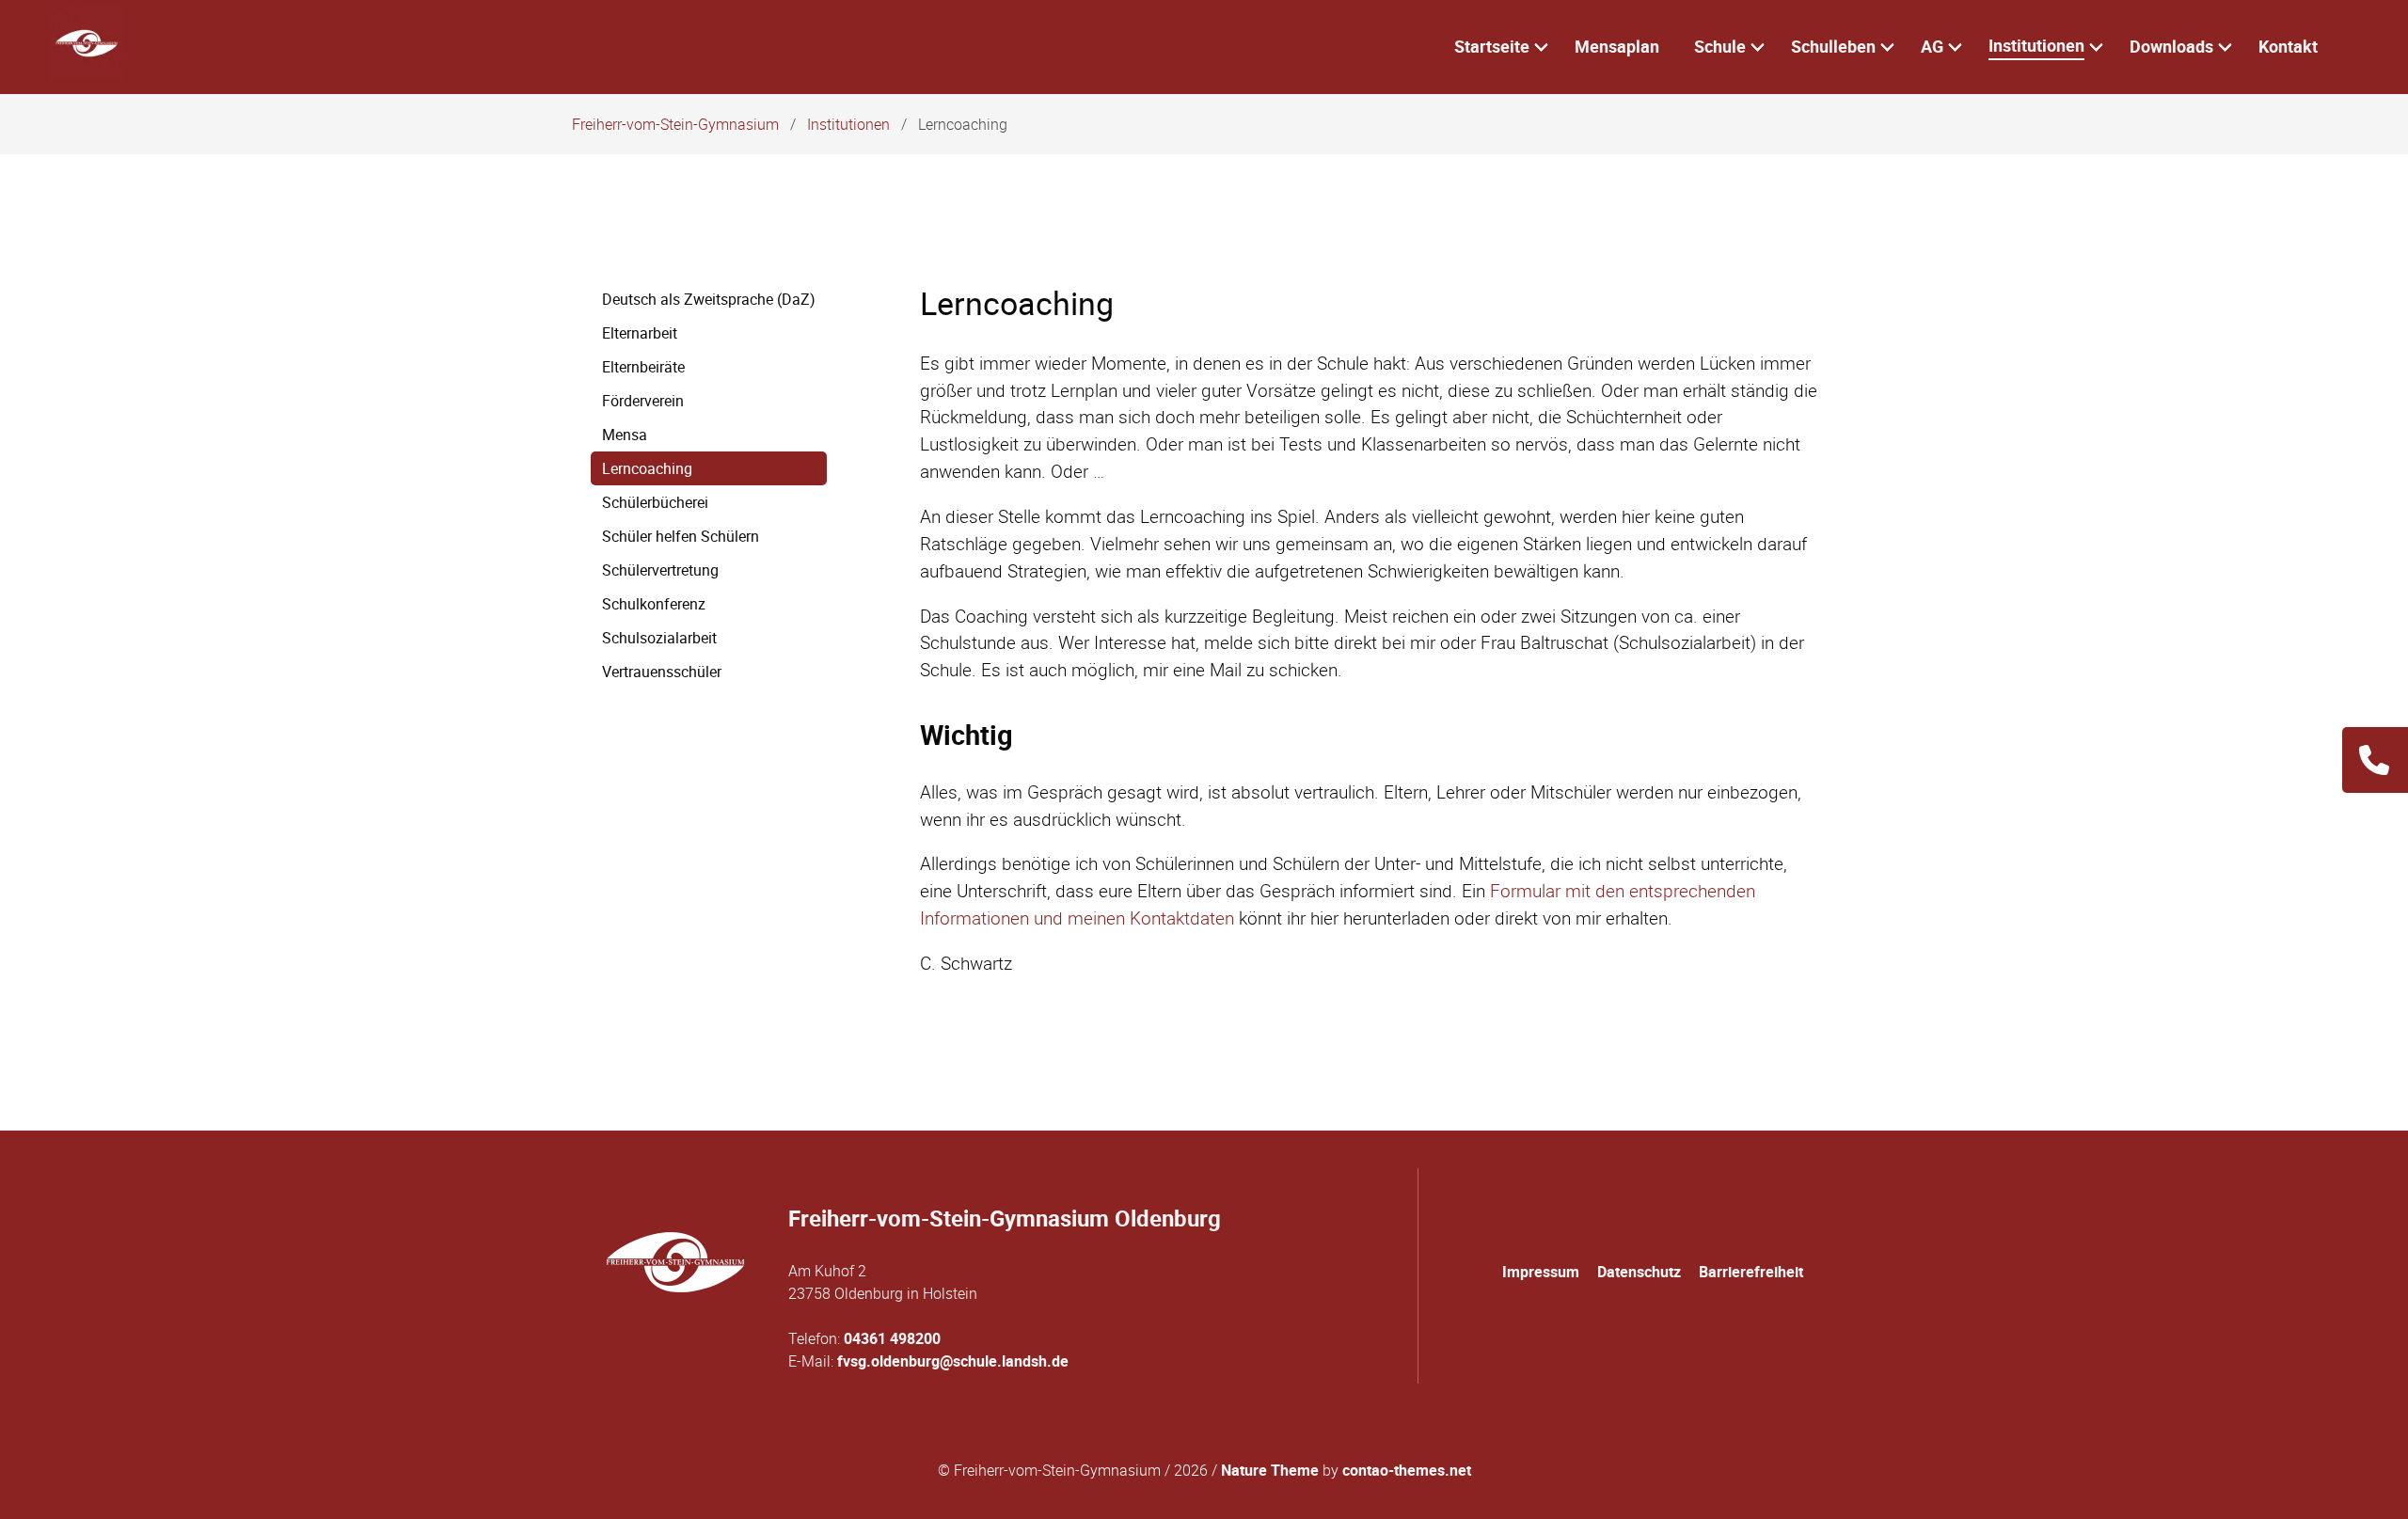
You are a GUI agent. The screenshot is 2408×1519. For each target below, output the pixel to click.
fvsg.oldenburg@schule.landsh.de (953, 1361)
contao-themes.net (1407, 1470)
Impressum (1541, 1272)
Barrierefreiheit (1751, 1272)
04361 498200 (892, 1338)
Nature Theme (1270, 1470)
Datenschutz (1639, 1272)
